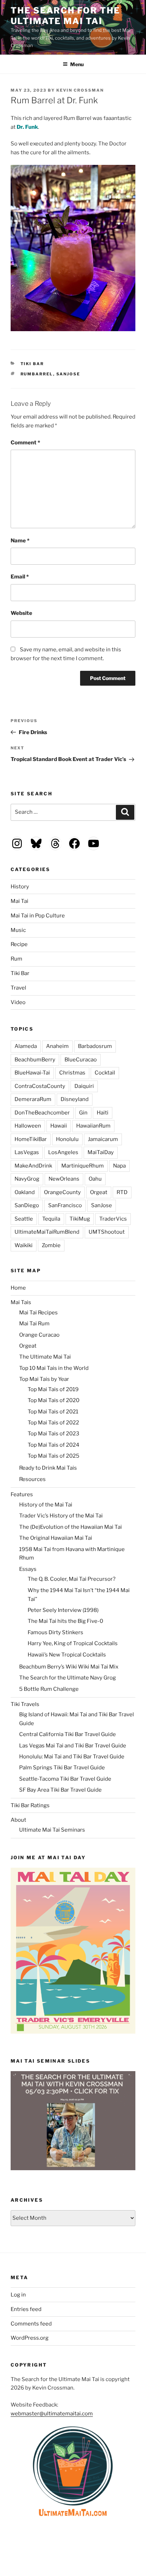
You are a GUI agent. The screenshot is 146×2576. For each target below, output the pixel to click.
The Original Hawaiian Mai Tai (56, 1538)
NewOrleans (64, 1179)
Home (18, 1288)
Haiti (103, 1113)
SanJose (68, 374)
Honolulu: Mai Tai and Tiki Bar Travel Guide (72, 1757)
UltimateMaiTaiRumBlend (47, 1232)
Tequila (51, 1219)
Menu (77, 64)
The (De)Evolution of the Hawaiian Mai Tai (71, 1527)
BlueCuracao (81, 1060)
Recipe (19, 944)
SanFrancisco (65, 1205)
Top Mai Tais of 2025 (54, 1456)
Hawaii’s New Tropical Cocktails (67, 1655)
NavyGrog (27, 1179)
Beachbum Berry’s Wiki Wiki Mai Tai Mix (69, 1667)
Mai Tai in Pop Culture (38, 916)
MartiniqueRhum (83, 1166)
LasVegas (27, 1152)
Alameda (26, 1046)
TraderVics (113, 1219)
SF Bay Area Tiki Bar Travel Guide (60, 1790)
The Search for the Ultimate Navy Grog (68, 1678)
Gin (83, 1113)
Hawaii (59, 1126)
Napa (119, 1166)
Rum (16, 959)
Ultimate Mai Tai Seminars (52, 1830)
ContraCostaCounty (40, 1086)
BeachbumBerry (35, 1060)
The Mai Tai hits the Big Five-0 (65, 1621)
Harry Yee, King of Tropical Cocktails (73, 1643)
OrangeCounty (62, 1192)
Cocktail (105, 1073)
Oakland (25, 1192)
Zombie (51, 1245)
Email (20, 577)
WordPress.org (30, 2338)
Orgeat (99, 1192)
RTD (122, 1192)
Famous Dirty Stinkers (55, 1632)
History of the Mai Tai (46, 1505)
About (18, 1820)
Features (22, 1494)
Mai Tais (21, 1302)
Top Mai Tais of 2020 (54, 1400)
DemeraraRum (33, 1099)
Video (18, 1002)
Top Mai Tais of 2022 (53, 1423)
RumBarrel (37, 374)
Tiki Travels (25, 1704)
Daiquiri (84, 1086)
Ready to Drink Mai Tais (48, 1468)
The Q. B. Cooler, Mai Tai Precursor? (72, 1579)
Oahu (95, 1179)
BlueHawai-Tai (32, 1073)
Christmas (72, 1073)
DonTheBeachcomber (42, 1113)
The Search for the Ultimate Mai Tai (65, 16)
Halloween (28, 1126)
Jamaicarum (103, 1139)
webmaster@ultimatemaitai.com (52, 2414)
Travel (18, 988)
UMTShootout (107, 1232)
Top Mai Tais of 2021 (53, 1412)
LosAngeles (63, 1152)
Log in (18, 2295)
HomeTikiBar (31, 1139)
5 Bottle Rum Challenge (49, 1689)
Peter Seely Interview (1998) (63, 1610)
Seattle (24, 1219)
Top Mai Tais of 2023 (54, 1434)
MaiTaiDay (101, 1152)
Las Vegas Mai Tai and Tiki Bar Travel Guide (73, 1746)
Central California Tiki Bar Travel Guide (68, 1734)
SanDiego (27, 1205)
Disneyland (75, 1099)
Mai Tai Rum (34, 1324)
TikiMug (80, 1219)
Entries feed (26, 2309)
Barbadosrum (95, 1046)
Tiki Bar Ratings (30, 1805)
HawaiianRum (93, 1126)
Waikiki (24, 1245)
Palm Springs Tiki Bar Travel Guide (62, 1768)
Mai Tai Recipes (38, 1313)
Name (20, 541)
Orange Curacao (39, 1335)
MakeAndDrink (33, 1166)
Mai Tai (19, 901)
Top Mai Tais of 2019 (53, 1389)
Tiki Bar (32, 364)
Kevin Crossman (80, 90)
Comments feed (31, 2324)
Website (21, 613)
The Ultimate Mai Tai (45, 1357)
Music (18, 930)
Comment (25, 443)
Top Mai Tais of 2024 (54, 1445)
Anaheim (57, 1046)
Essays (28, 1569)
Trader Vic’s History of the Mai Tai (61, 1516)
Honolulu (67, 1139)
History (20, 887)
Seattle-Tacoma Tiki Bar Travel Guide (65, 1779)
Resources (32, 1479)
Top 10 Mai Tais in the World (54, 1368)
